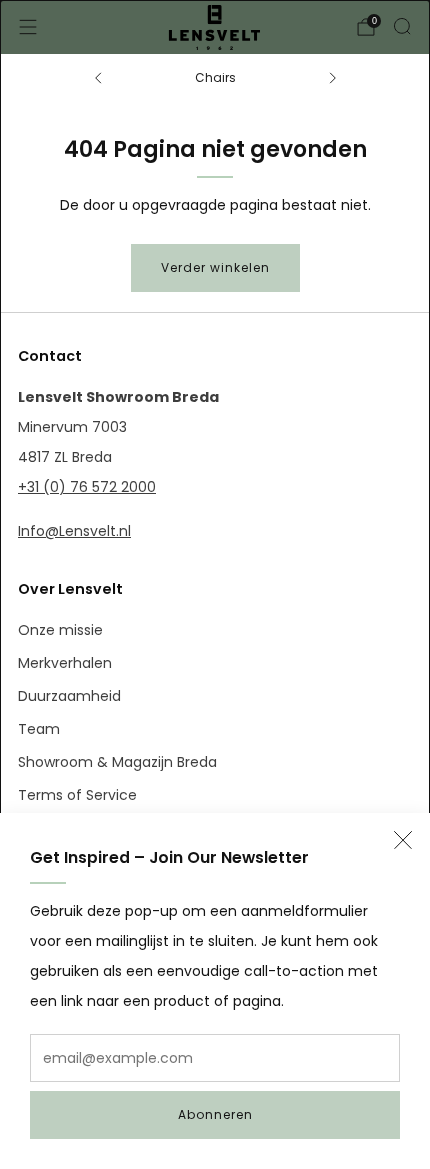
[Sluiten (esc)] (403, 840)
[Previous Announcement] (98, 78)
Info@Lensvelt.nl (74, 531)
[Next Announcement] (333, 78)
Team (39, 729)
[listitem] (215, 78)
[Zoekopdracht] (402, 26)
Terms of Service (77, 795)
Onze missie (60, 630)
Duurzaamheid (69, 696)
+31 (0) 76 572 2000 (87, 487)
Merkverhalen (65, 663)
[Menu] (28, 27)
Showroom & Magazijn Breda (117, 762)
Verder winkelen (215, 267)
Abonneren (215, 1114)
